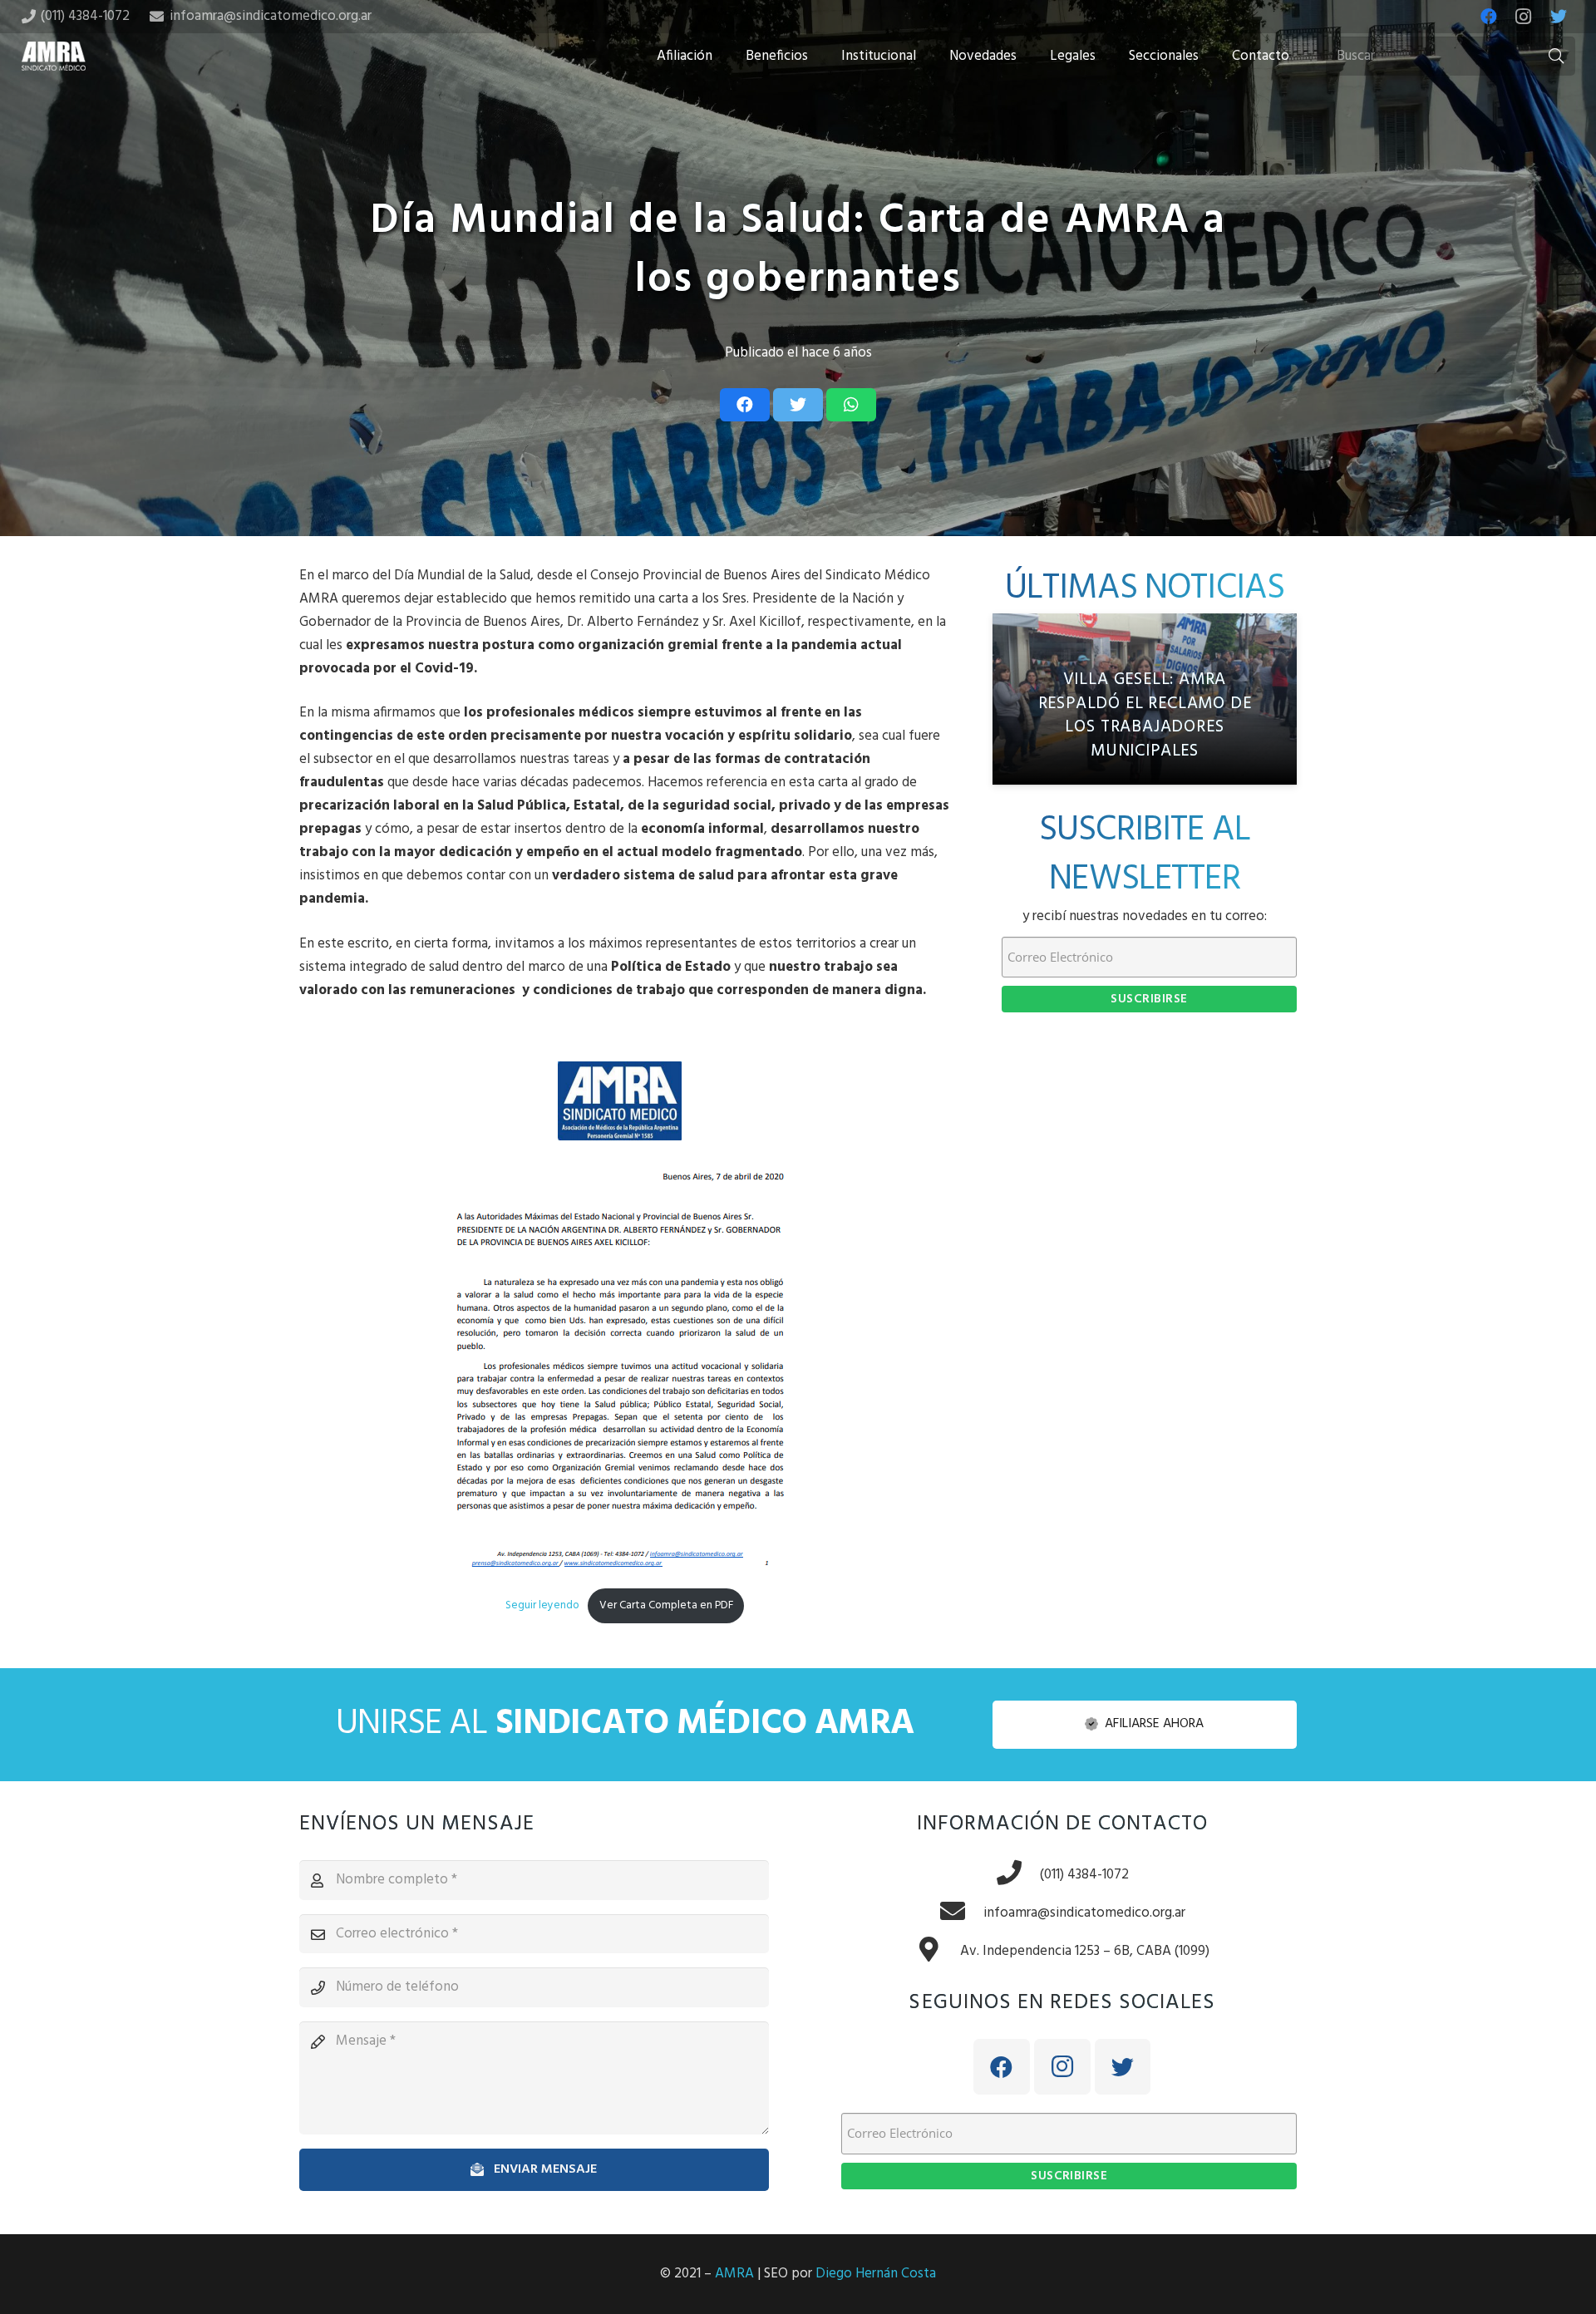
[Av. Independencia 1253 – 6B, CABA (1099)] (938, 1952)
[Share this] (745, 405)
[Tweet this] (798, 405)
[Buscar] (1556, 57)
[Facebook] (1489, 17)
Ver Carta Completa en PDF (666, 1605)
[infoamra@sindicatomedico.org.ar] (961, 1913)
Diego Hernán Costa (876, 2274)
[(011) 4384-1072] (1017, 1875)
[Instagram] (1524, 17)
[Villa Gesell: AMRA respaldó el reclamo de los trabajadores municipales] (1145, 699)
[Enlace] (54, 56)
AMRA (734, 2274)
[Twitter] (1559, 17)
